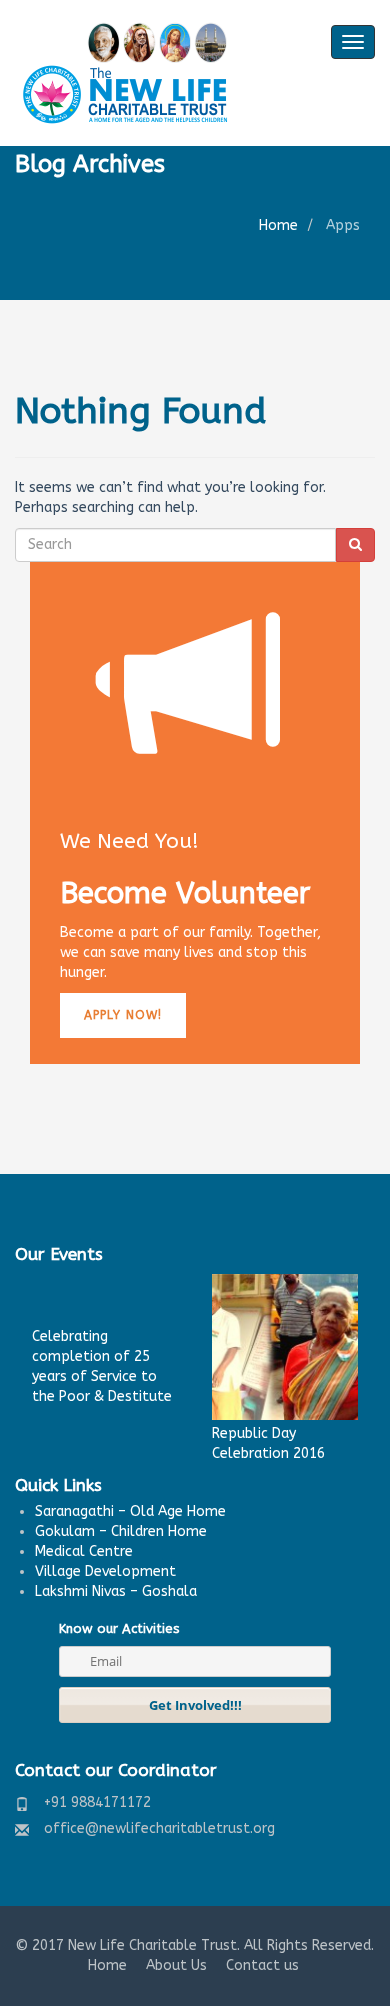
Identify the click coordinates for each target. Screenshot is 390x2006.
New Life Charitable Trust (152, 1945)
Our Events (59, 1254)
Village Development (105, 1571)
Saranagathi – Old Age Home (130, 1511)
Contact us (262, 1965)
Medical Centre (84, 1551)
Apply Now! (123, 1015)
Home (278, 225)
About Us (176, 1965)
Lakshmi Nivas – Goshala (116, 1591)
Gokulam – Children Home (121, 1531)
